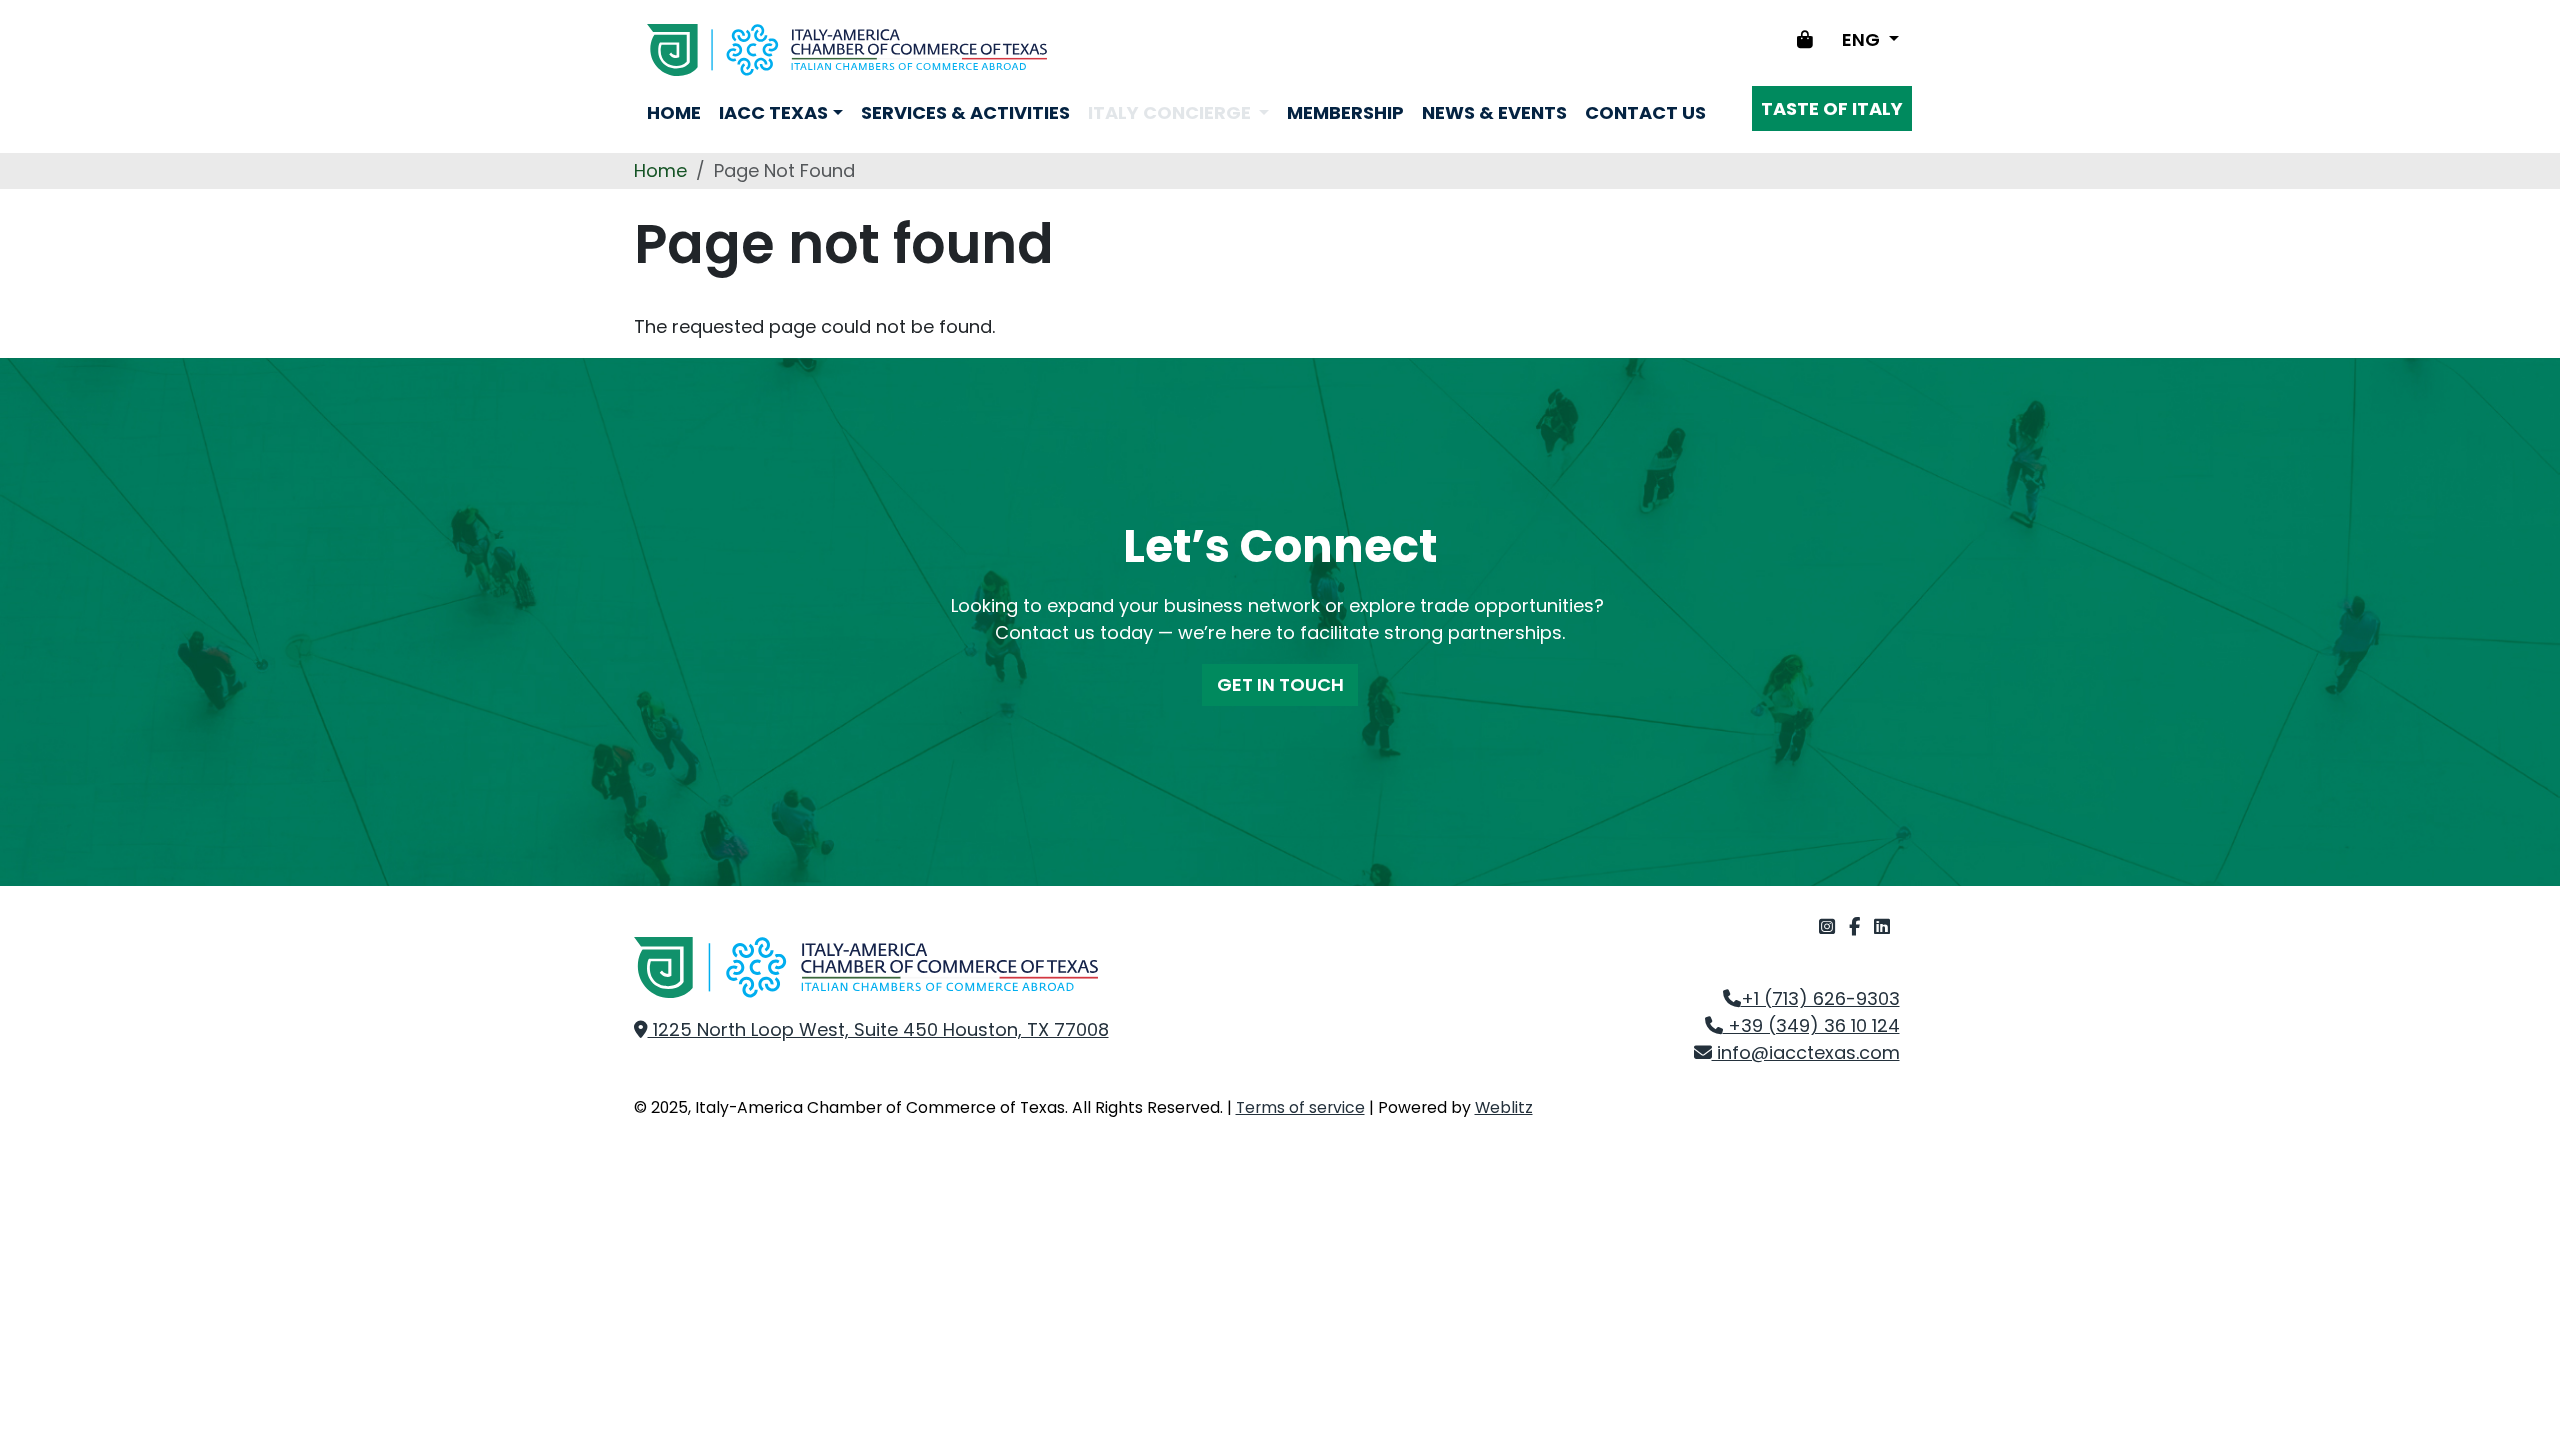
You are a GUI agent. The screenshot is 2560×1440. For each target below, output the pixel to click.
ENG (1863, 39)
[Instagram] (1829, 926)
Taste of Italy (1832, 108)
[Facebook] (1857, 926)
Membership (1345, 112)
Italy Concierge (1171, 112)
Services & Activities (965, 112)
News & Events (1494, 112)
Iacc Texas (773, 112)
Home (674, 112)
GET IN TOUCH (1280, 684)
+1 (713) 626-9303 (1820, 998)
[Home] (847, 49)
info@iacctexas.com (1806, 1052)
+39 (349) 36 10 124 (1811, 1025)
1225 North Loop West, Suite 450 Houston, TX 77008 (878, 1029)
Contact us (1645, 112)
